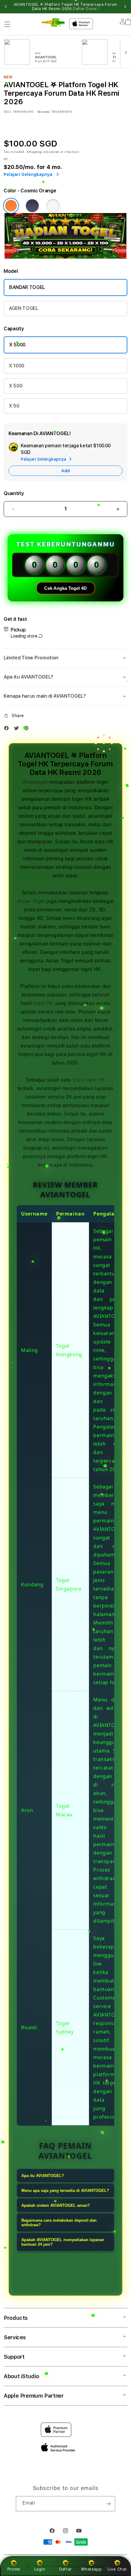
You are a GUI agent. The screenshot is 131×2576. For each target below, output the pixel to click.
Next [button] (125, 7)
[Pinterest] (28, 729)
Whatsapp (91, 2569)
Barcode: (44, 112)
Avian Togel (31, 901)
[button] (7, 24)
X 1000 (17, 366)
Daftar (65, 2569)
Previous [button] (6, 7)
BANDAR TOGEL (27, 287)
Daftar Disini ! (86, 9)
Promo (14, 2569)
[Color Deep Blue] (32, 206)
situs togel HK (89, 1080)
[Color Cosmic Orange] (11, 206)
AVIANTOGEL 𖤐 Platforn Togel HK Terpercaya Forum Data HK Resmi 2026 (65, 7)
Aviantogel (35, 782)
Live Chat (117, 2569)
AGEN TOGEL (24, 308)
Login (40, 2569)
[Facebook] (8, 729)
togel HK (43, 1003)
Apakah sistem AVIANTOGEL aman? (56, 2205)
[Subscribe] (108, 2504)
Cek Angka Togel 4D (65, 588)
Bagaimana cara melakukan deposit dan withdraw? (59, 2223)
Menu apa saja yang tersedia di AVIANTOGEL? (65, 2191)
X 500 (16, 386)
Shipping (34, 152)
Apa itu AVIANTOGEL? (43, 2176)
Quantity (14, 493)
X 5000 (17, 345)
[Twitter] (18, 729)
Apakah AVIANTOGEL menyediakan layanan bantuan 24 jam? (63, 2242)
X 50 (14, 406)
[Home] (53, 22)
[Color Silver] (53, 206)
